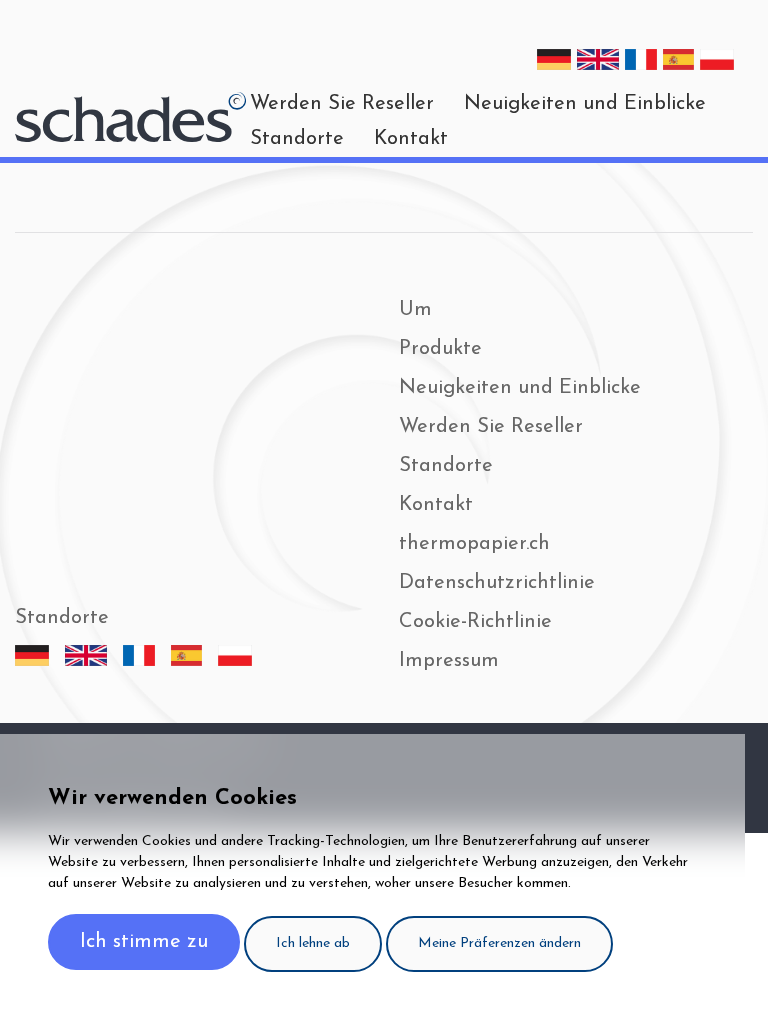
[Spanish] (679, 59)
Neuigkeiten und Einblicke (520, 388)
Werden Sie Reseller (491, 427)
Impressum (449, 661)
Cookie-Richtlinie (475, 622)
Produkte (440, 349)
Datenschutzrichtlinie (497, 583)
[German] (554, 59)
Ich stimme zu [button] (144, 942)
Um (415, 310)
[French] (641, 59)
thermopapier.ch (474, 544)
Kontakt (411, 139)
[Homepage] (130, 117)
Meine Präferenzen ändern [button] (499, 943)
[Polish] (717, 59)
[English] (598, 59)
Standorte (297, 139)
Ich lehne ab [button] (313, 943)
